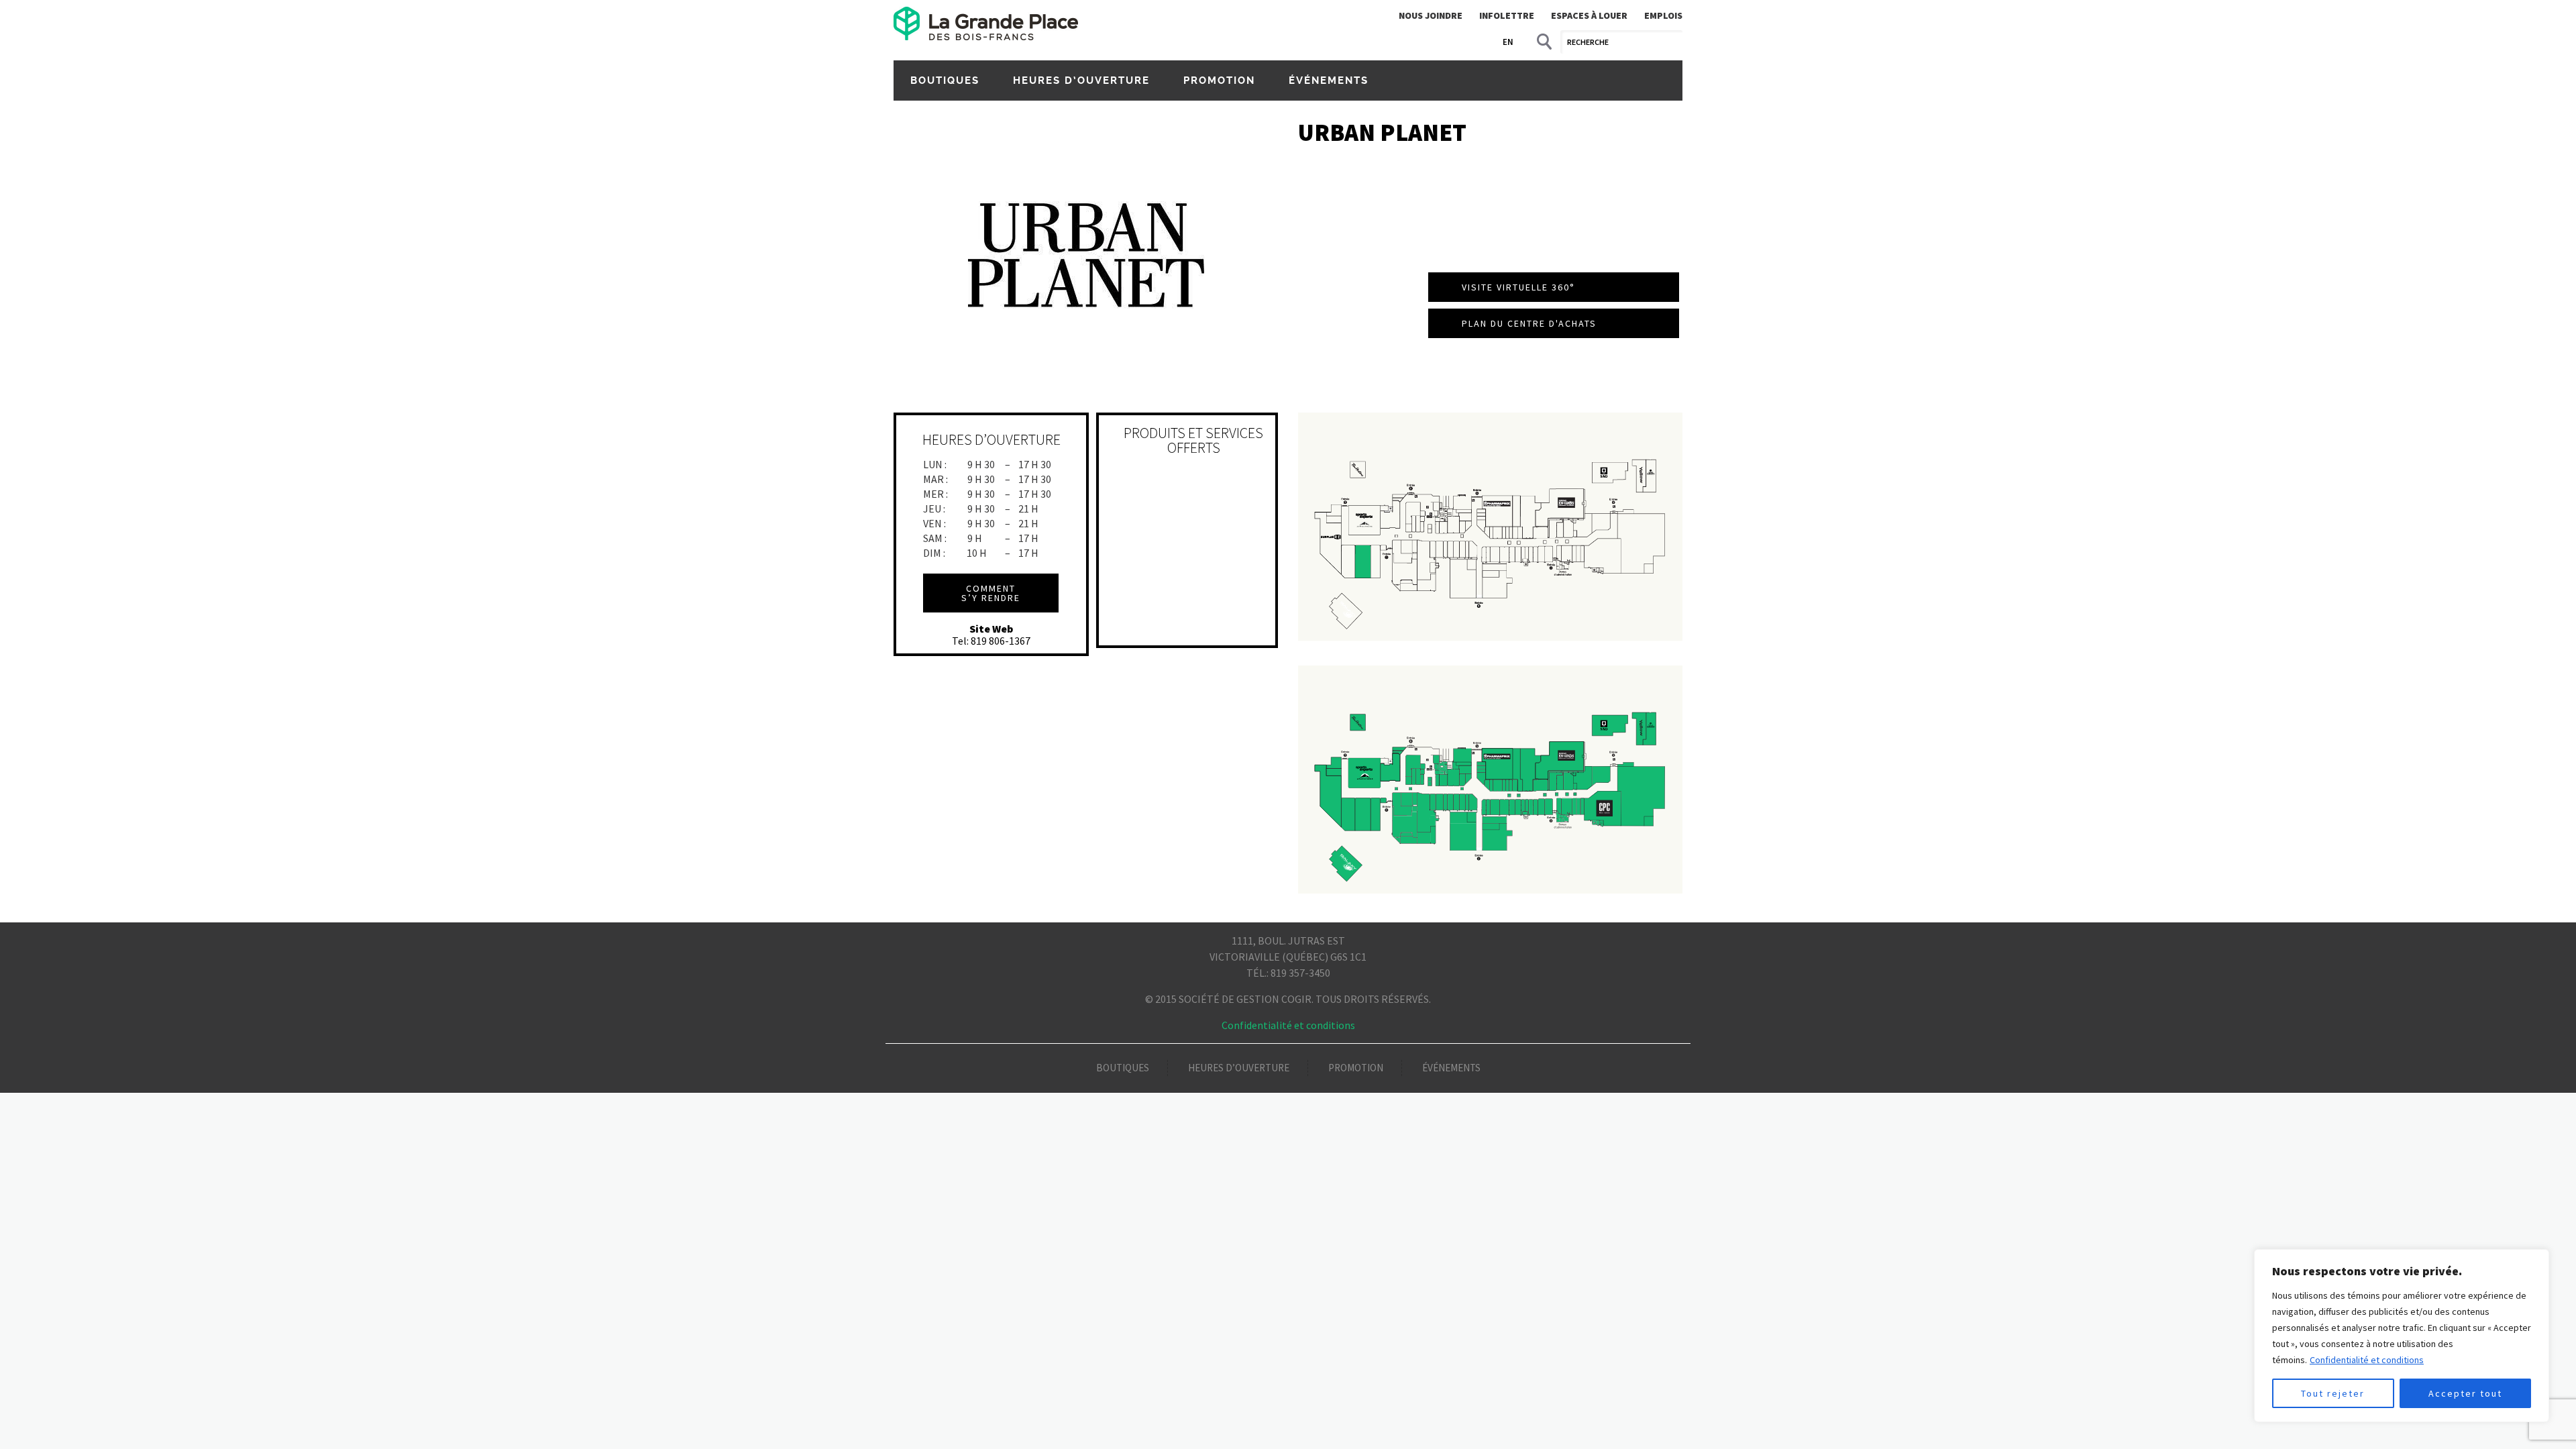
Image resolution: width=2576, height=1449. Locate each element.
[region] (2402, 1336)
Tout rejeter (2333, 1393)
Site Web (991, 629)
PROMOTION (1219, 80)
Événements (1329, 80)
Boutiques (945, 80)
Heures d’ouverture (1081, 80)
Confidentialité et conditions (2367, 1360)
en (1508, 42)
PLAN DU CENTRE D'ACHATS (1529, 323)
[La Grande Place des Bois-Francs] (986, 23)
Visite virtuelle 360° (1518, 287)
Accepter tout (2465, 1393)
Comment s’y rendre (991, 593)
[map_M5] (1490, 527)
